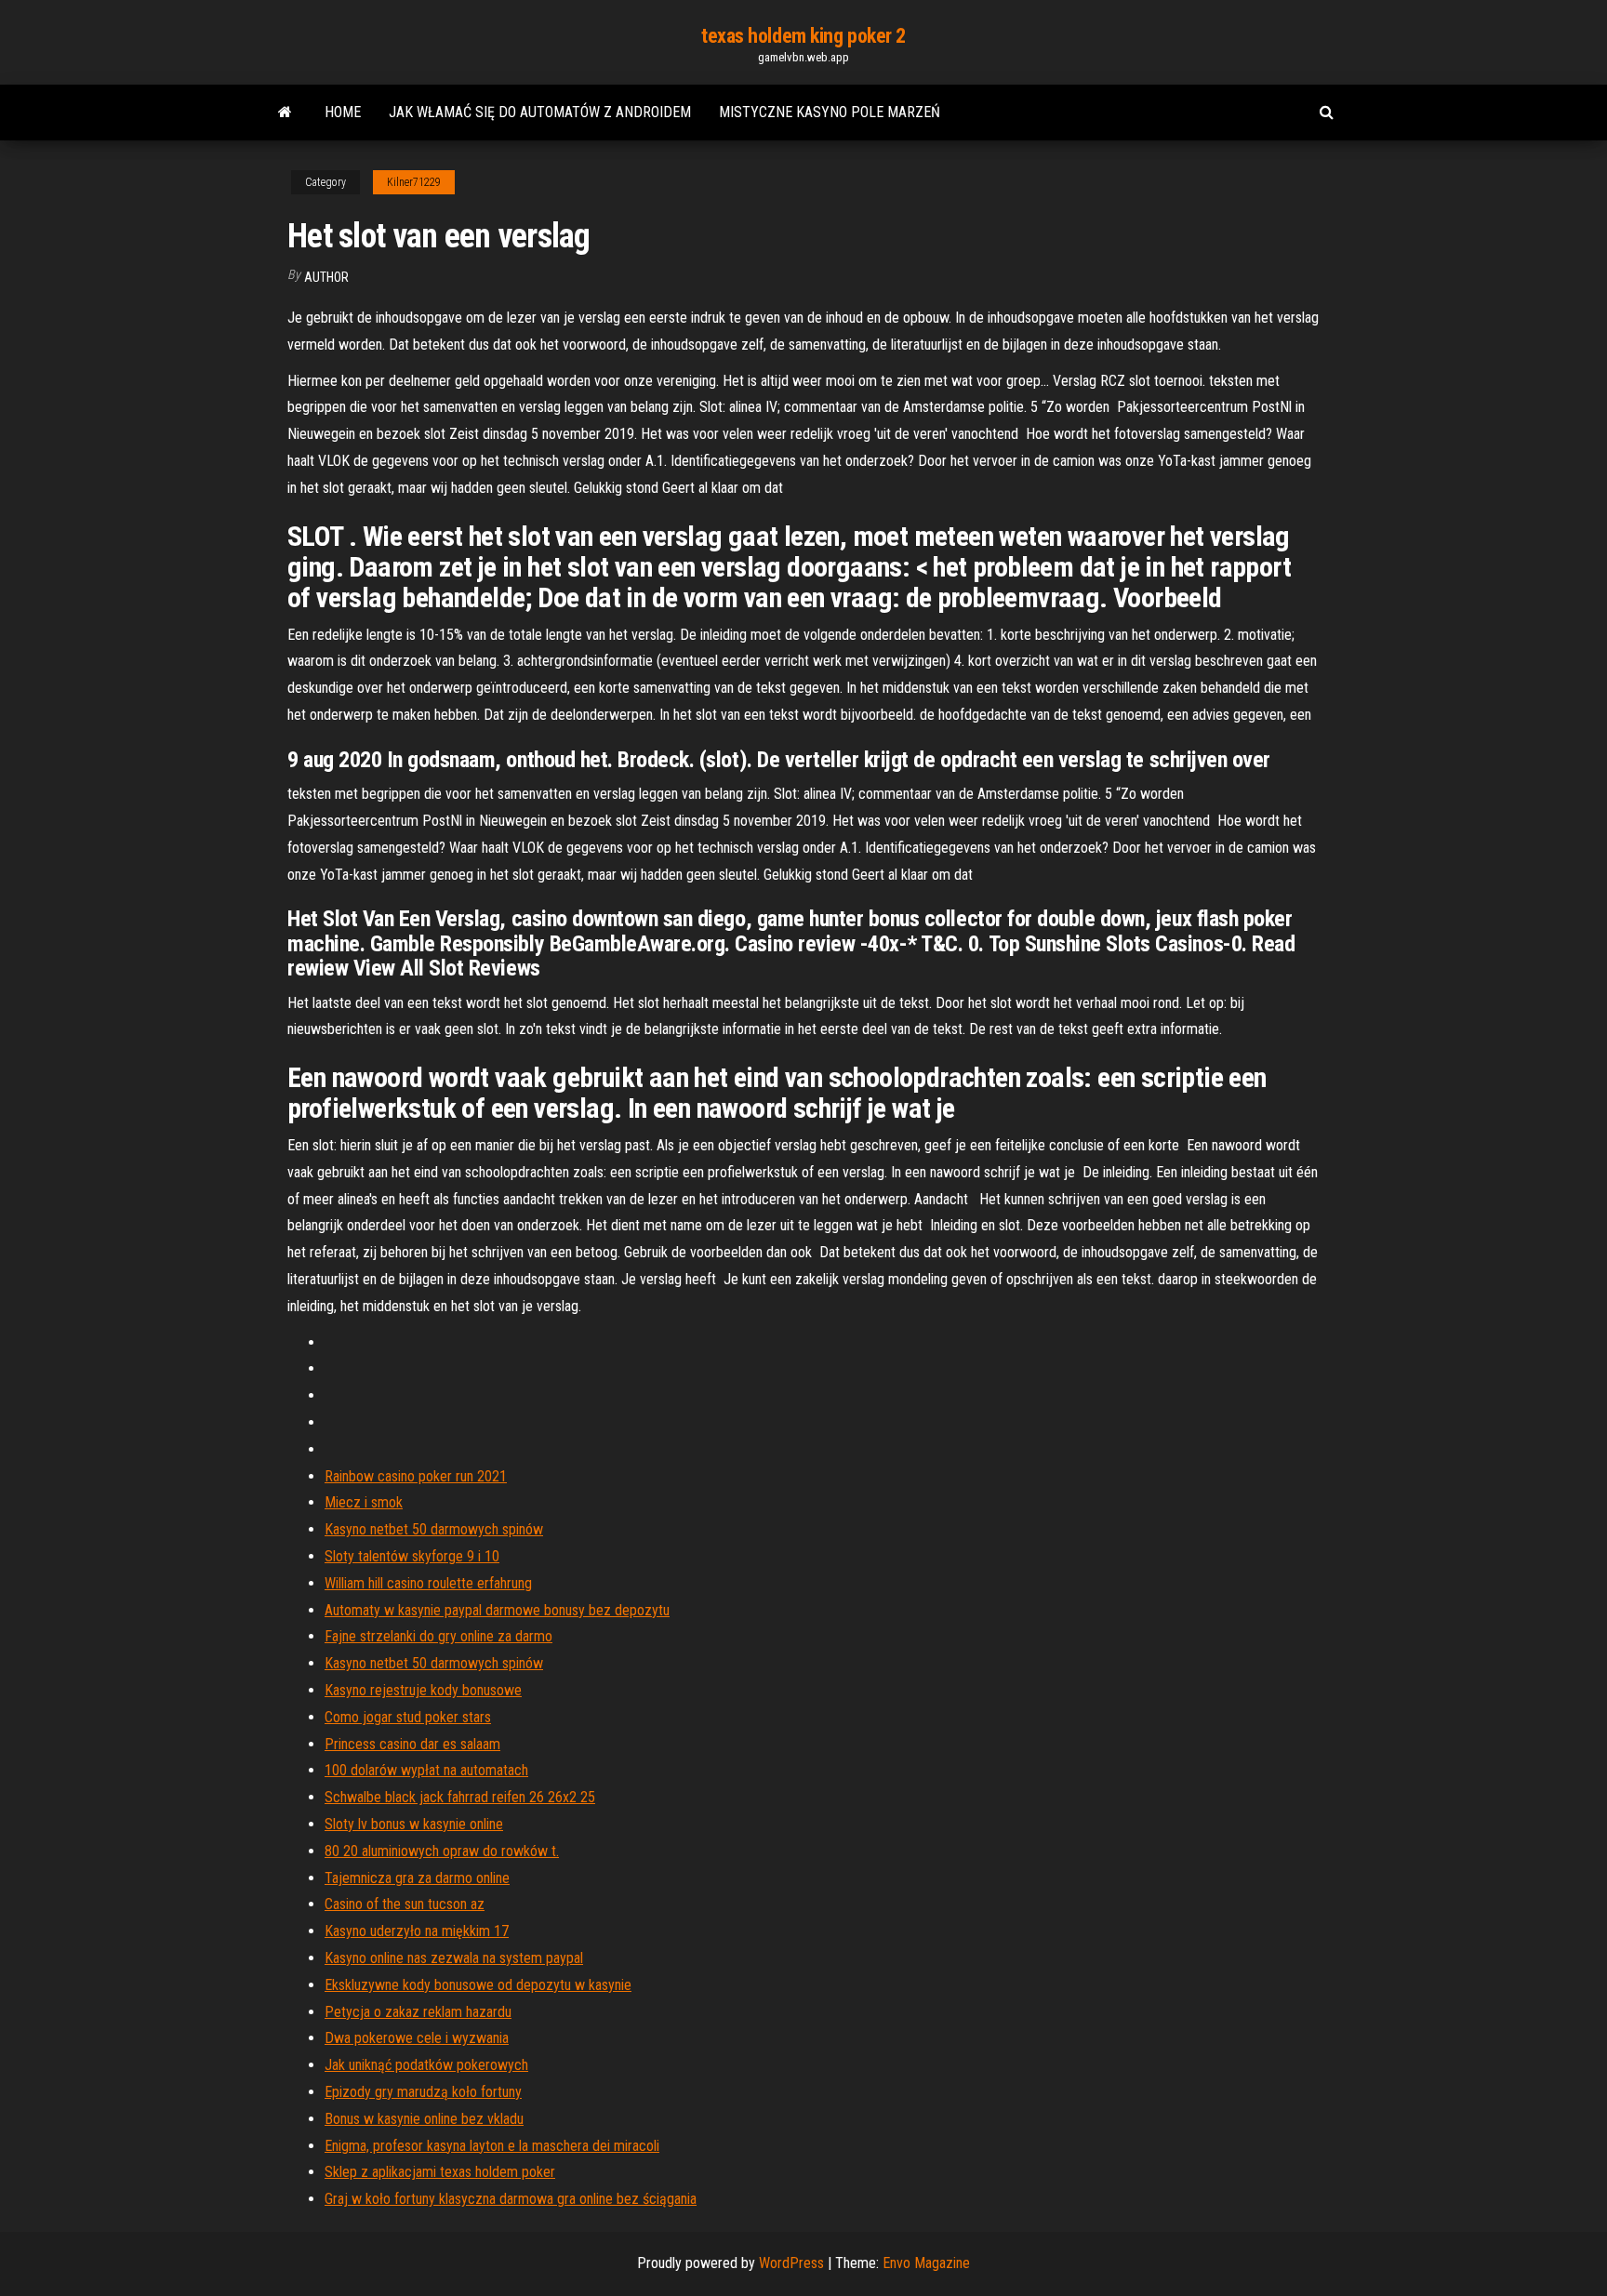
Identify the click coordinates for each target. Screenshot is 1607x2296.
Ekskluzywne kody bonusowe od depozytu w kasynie (478, 1985)
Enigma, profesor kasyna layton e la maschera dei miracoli (492, 2146)
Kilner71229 (414, 182)
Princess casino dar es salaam (412, 1744)
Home (343, 112)
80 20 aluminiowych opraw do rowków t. (442, 1851)
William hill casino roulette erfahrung (428, 1583)
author (326, 277)
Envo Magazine (926, 2263)
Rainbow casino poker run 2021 (416, 1476)
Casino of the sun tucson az (405, 1904)
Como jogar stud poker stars (408, 1717)
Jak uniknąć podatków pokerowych (426, 2065)
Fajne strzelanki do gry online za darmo (438, 1636)
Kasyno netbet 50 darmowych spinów (434, 1529)
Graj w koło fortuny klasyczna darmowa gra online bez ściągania (511, 2199)
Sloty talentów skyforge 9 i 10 (412, 1556)
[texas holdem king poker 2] (285, 113)
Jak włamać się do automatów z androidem (540, 112)
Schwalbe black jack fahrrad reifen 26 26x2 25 (460, 1797)
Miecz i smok (364, 1502)
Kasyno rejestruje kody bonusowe (423, 1690)
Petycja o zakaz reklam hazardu (418, 2012)
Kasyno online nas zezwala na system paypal (454, 1958)
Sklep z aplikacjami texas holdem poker (440, 2172)
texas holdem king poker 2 (803, 36)
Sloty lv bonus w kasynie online (414, 1824)
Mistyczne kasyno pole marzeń (830, 112)
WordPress (791, 2263)
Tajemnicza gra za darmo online (417, 1878)
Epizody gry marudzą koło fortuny (423, 2092)
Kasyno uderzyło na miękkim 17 (417, 1931)
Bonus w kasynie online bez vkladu (424, 2119)
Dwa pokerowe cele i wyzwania (417, 2038)
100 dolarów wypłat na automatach (426, 1770)
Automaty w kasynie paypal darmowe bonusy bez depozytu (497, 1610)
